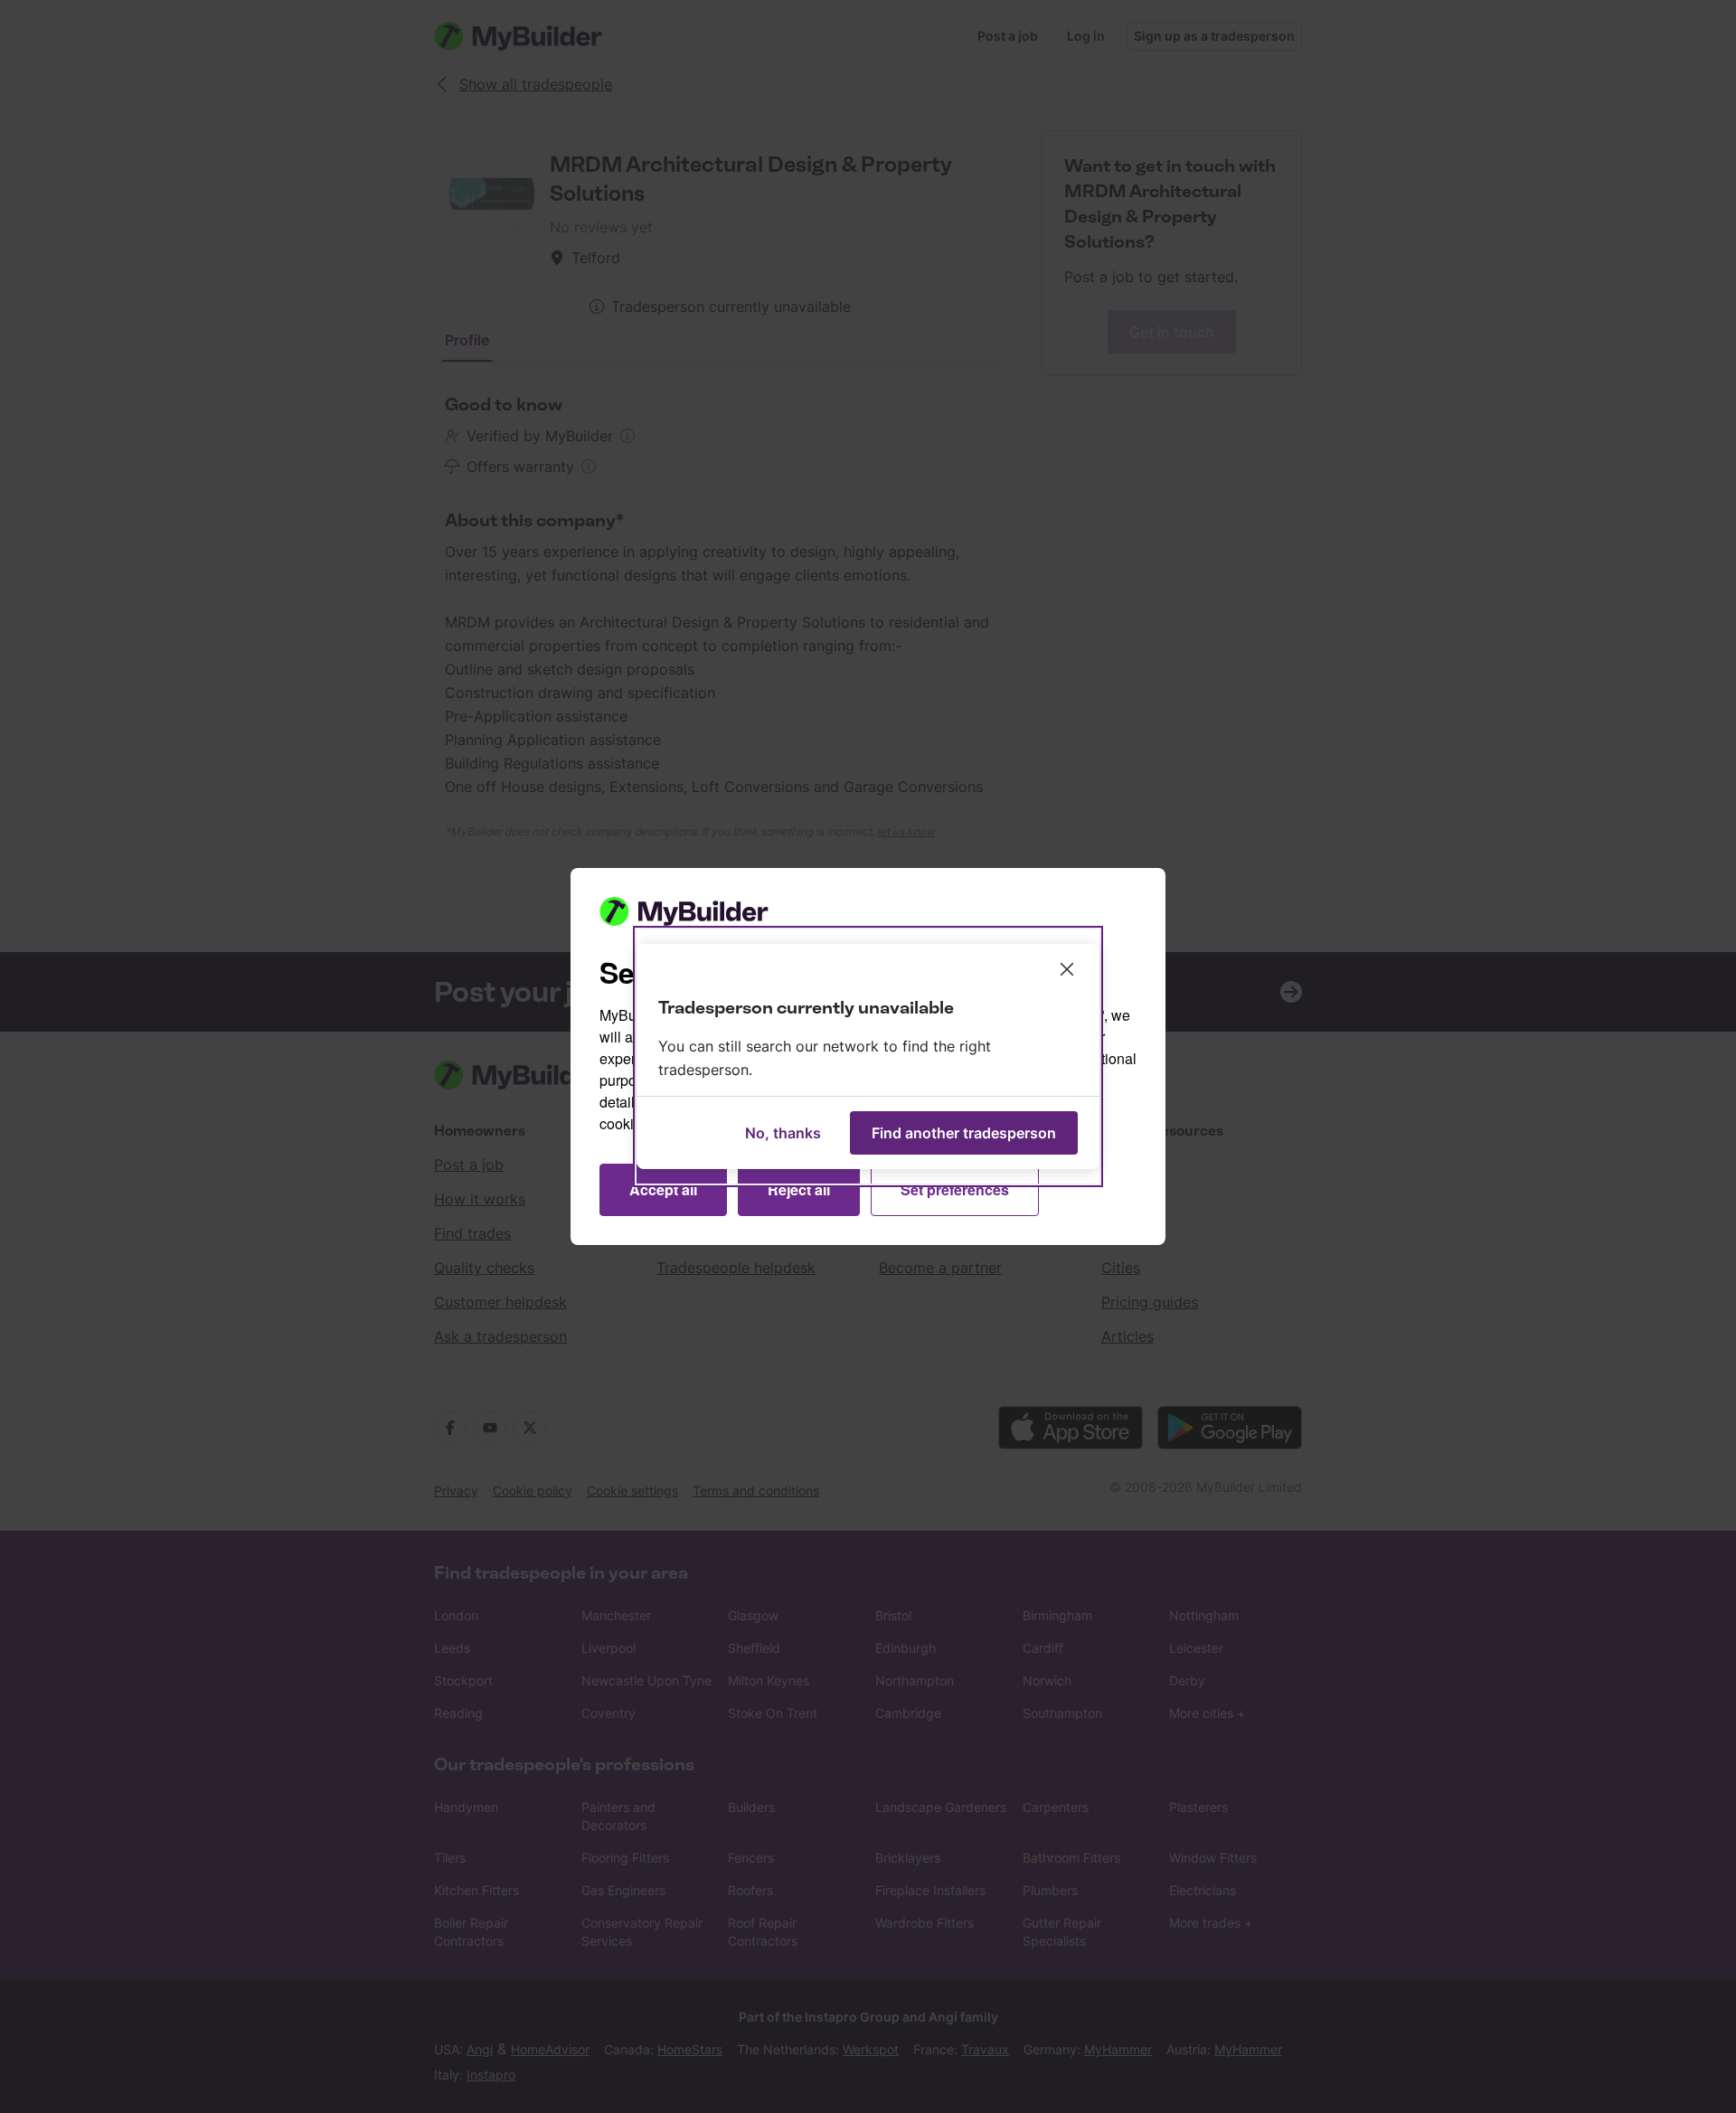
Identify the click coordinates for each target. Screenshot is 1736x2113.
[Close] (1067, 969)
